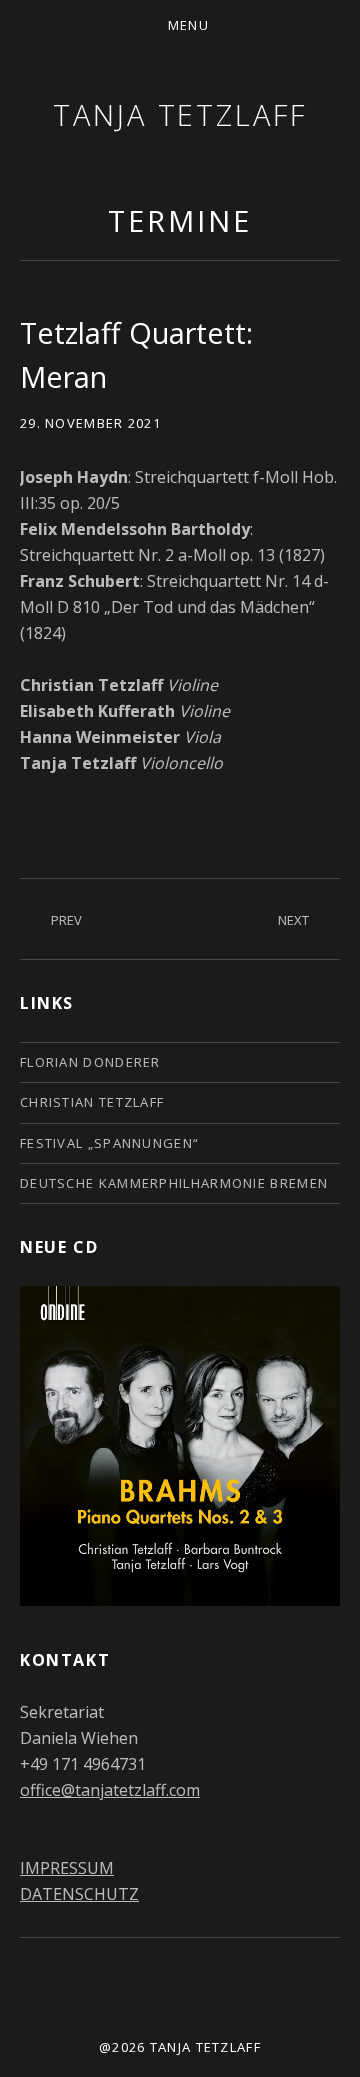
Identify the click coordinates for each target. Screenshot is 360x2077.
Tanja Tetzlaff (180, 114)
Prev (66, 920)
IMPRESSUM (67, 1868)
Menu (188, 25)
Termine (179, 220)
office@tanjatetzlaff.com (110, 1790)
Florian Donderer (90, 1062)
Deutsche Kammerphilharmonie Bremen (174, 1183)
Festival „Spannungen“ (109, 1143)
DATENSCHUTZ (79, 1894)
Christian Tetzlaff (92, 1102)
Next (293, 920)
